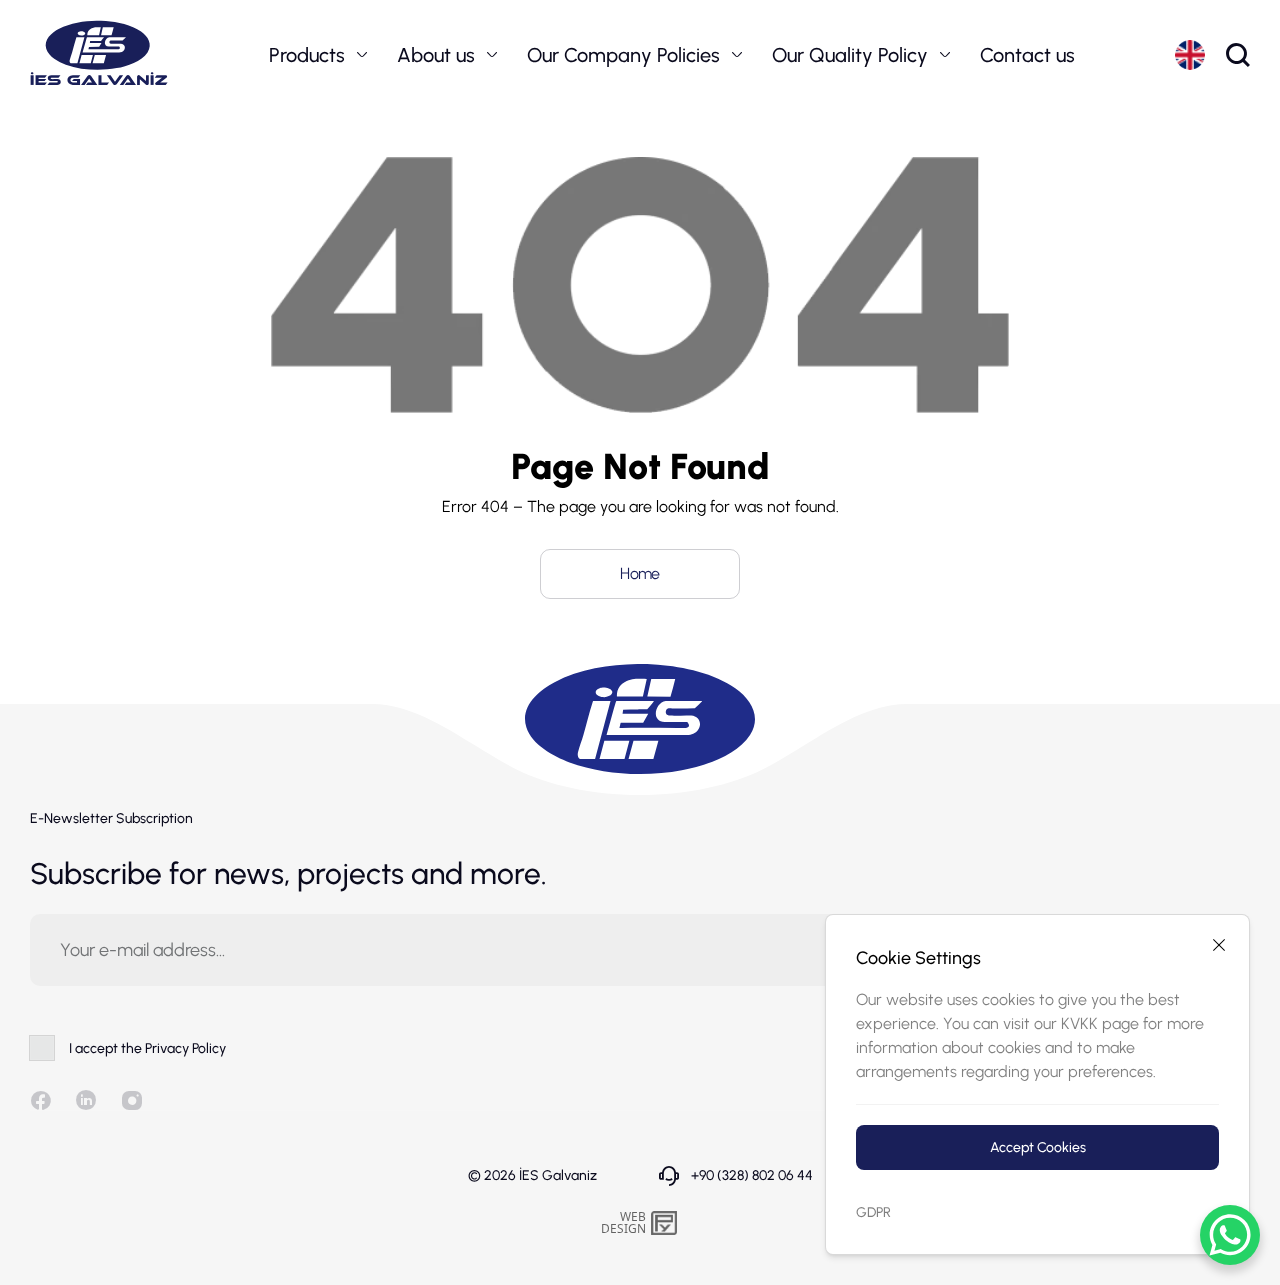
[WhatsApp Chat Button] (1230, 1235)
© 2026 (532, 1175)
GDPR (873, 1212)
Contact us (1027, 55)
